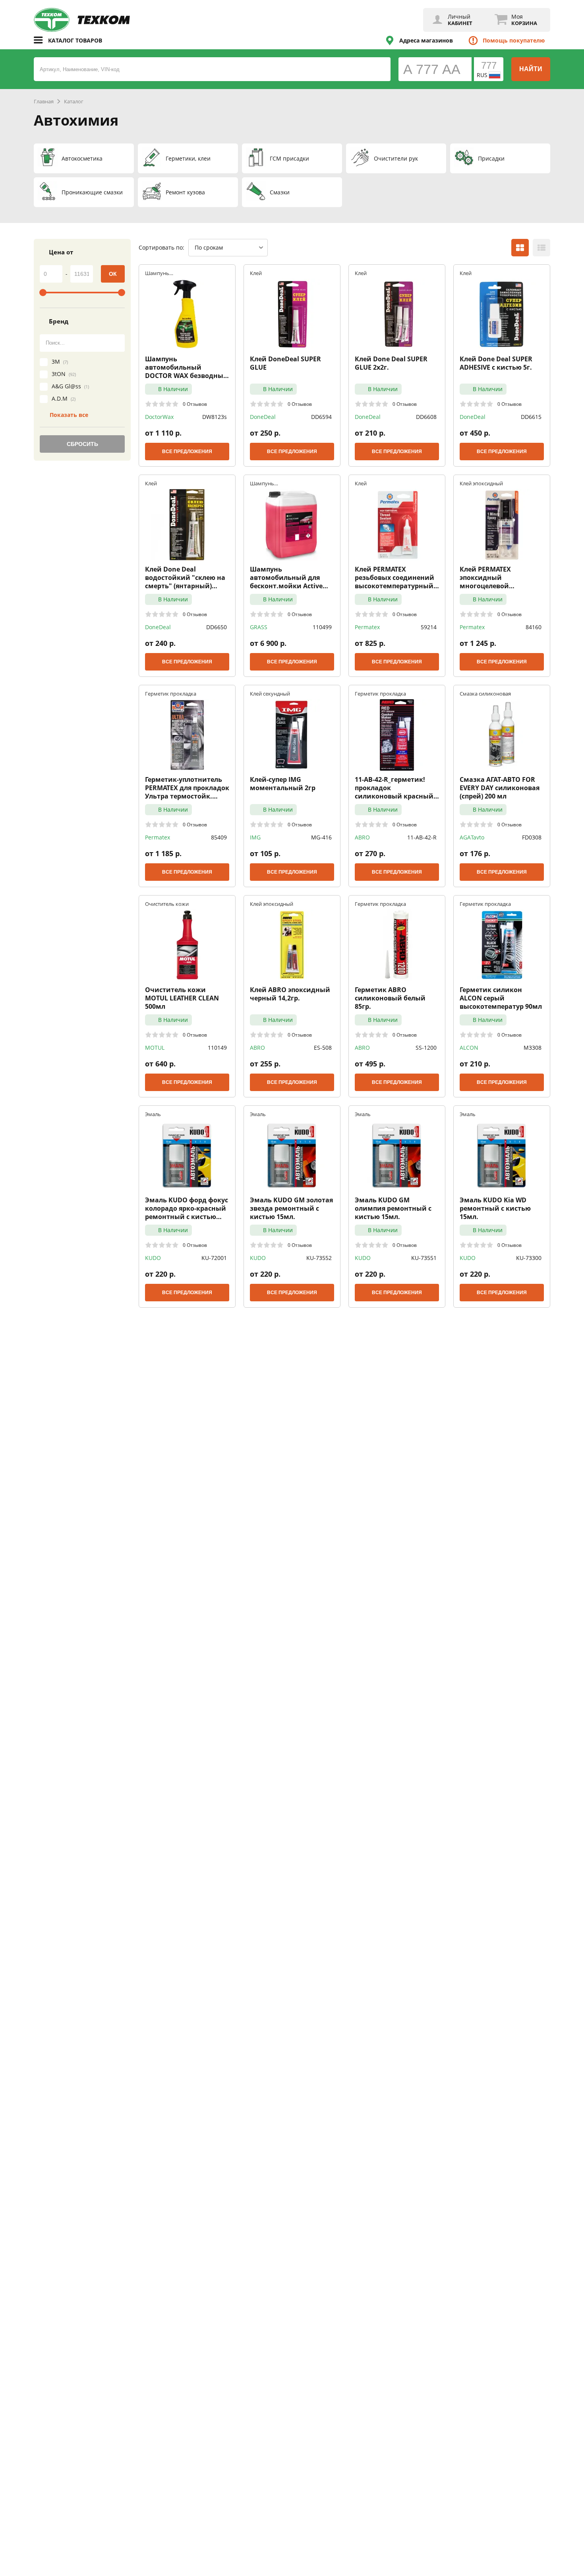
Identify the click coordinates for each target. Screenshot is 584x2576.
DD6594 (321, 417)
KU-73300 (529, 1258)
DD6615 (531, 417)
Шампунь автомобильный (165, 273)
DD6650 (217, 627)
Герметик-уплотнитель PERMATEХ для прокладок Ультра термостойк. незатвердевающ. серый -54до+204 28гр (187, 788)
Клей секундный (270, 693)
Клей (256, 273)
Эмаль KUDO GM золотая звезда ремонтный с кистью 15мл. (291, 1208)
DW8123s (215, 417)
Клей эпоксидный (481, 483)
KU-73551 (424, 1258)
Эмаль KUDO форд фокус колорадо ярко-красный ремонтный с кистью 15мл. (187, 1208)
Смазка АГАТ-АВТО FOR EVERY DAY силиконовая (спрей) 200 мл (500, 788)
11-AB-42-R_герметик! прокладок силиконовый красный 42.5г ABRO (394, 788)
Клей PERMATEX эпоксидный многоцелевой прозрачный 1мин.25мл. (501, 578)
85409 (219, 837)
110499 (322, 627)
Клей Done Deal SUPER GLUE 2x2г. (391, 363)
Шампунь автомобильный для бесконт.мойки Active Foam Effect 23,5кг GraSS (289, 578)
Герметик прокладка (171, 693)
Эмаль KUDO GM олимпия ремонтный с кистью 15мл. (393, 1208)
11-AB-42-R (422, 837)
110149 (217, 1048)
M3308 (533, 1048)
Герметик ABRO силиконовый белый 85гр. (390, 998)
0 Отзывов (195, 404)
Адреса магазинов (426, 40)
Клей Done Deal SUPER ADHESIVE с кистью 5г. (496, 363)
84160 (534, 627)
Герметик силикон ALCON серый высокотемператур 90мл (501, 998)
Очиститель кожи (167, 904)
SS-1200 (426, 1048)
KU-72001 (214, 1258)
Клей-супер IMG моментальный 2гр (283, 784)
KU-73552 (319, 1258)
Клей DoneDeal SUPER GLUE (285, 363)
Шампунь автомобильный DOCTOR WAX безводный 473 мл (187, 367)
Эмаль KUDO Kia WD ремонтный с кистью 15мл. (495, 1208)
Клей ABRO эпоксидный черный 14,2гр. (290, 994)
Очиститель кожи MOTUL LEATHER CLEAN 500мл (182, 998)
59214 (429, 627)
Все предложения (187, 452)
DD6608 (426, 417)
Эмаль (153, 1114)
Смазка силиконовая (485, 693)
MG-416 (321, 837)
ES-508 (323, 1048)
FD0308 (532, 837)
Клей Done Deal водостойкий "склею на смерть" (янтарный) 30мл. (185, 578)
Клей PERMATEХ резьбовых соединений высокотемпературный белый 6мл (394, 578)
